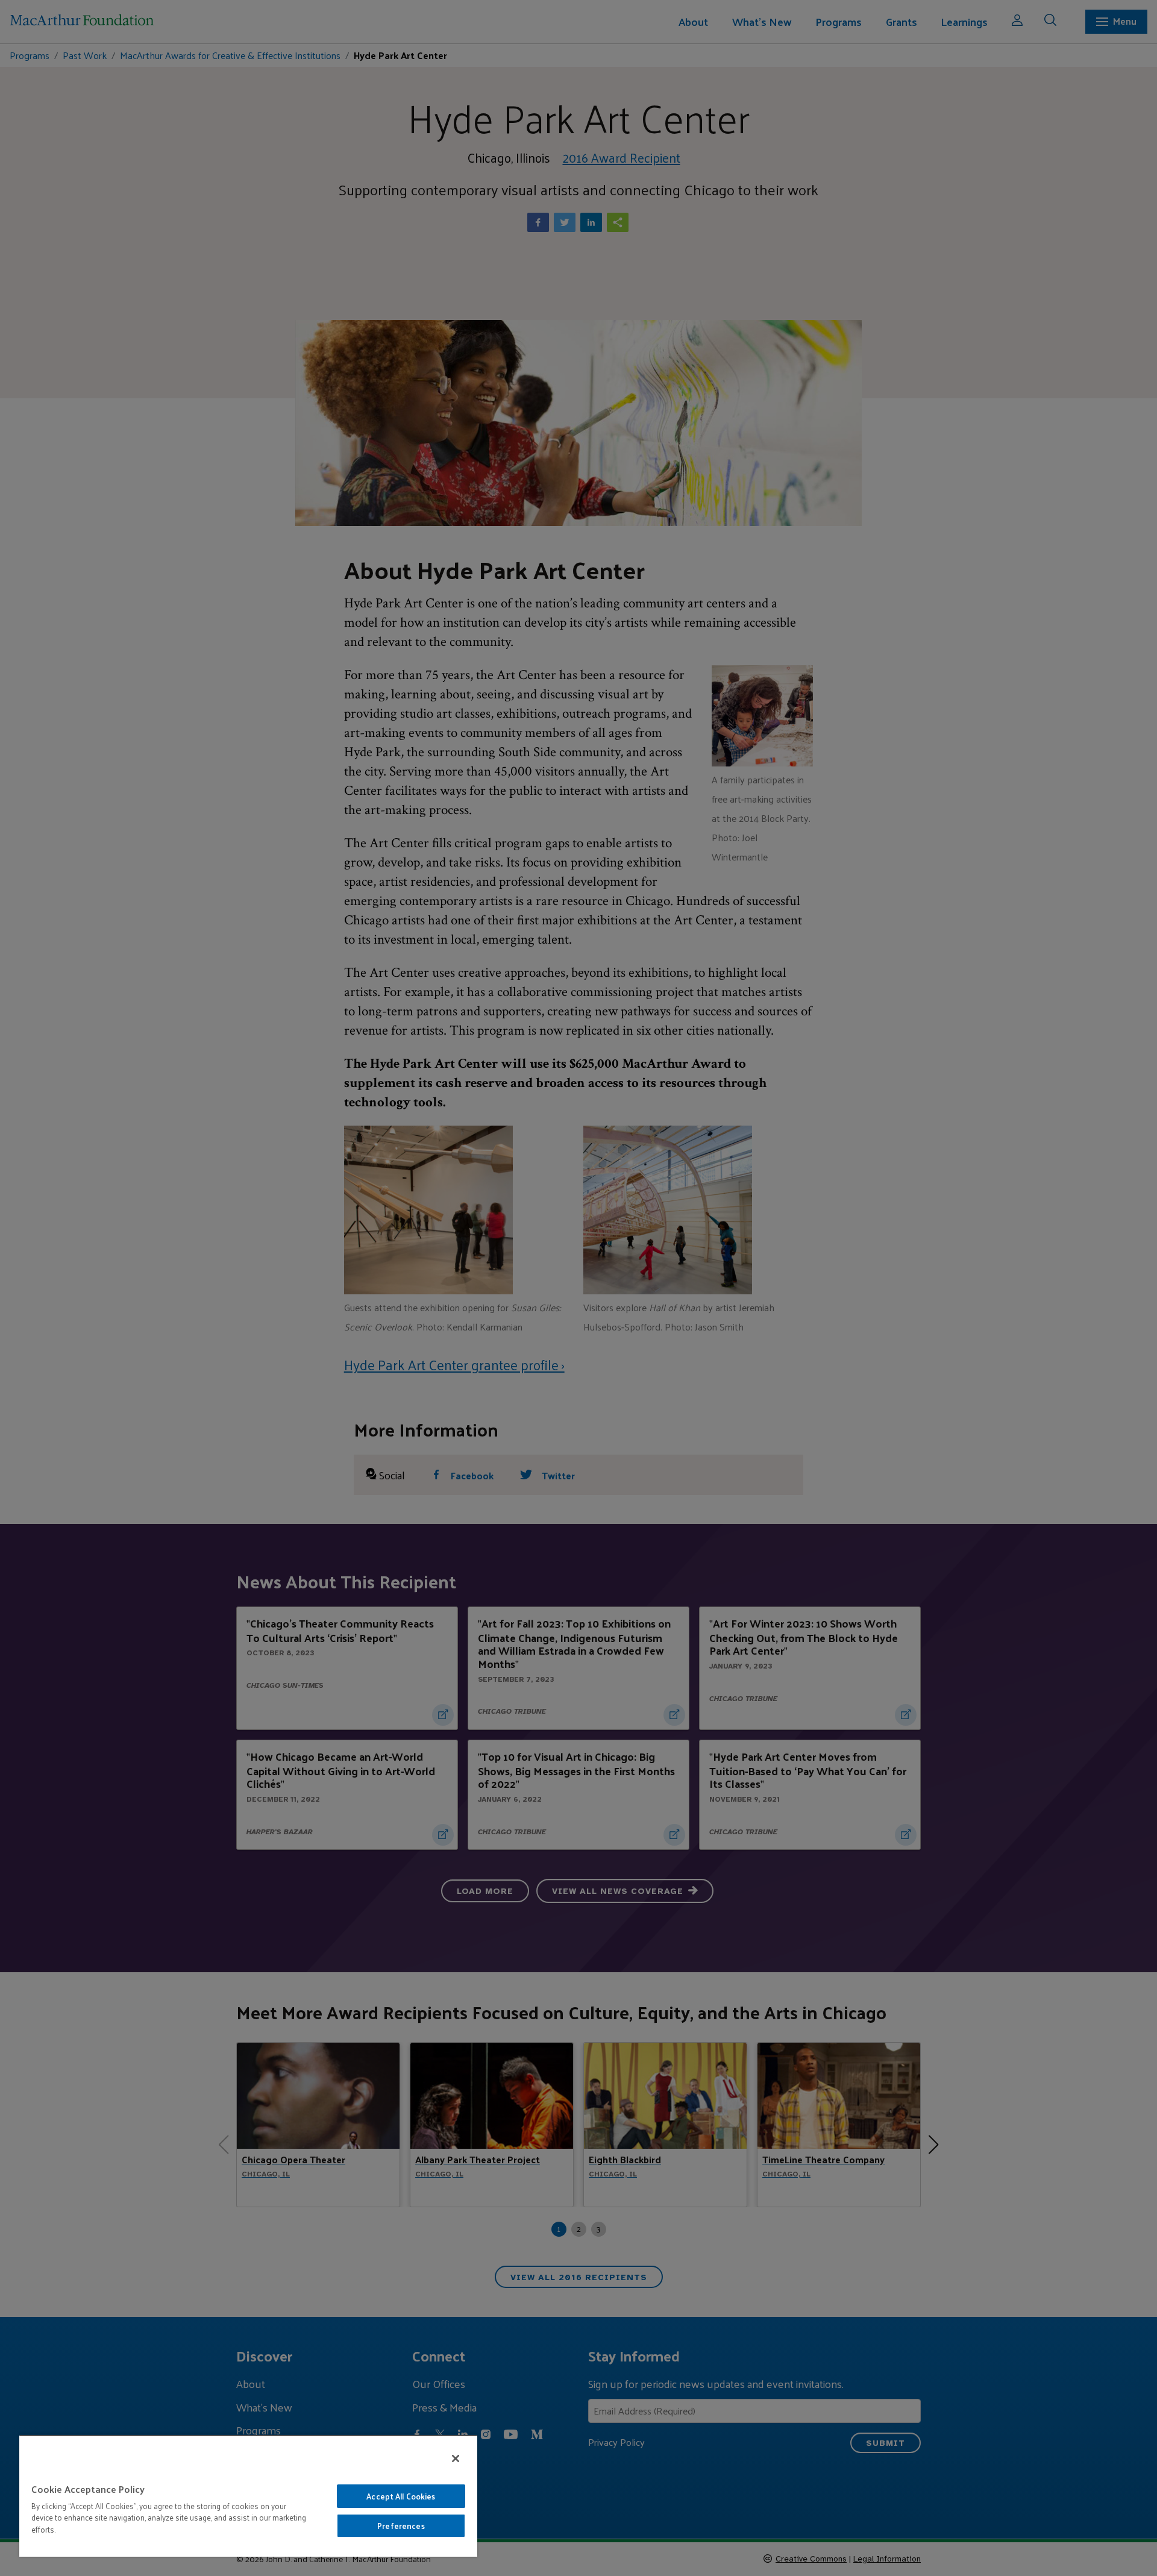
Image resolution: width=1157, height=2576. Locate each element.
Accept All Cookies (401, 2496)
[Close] (456, 2458)
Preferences (401, 2526)
